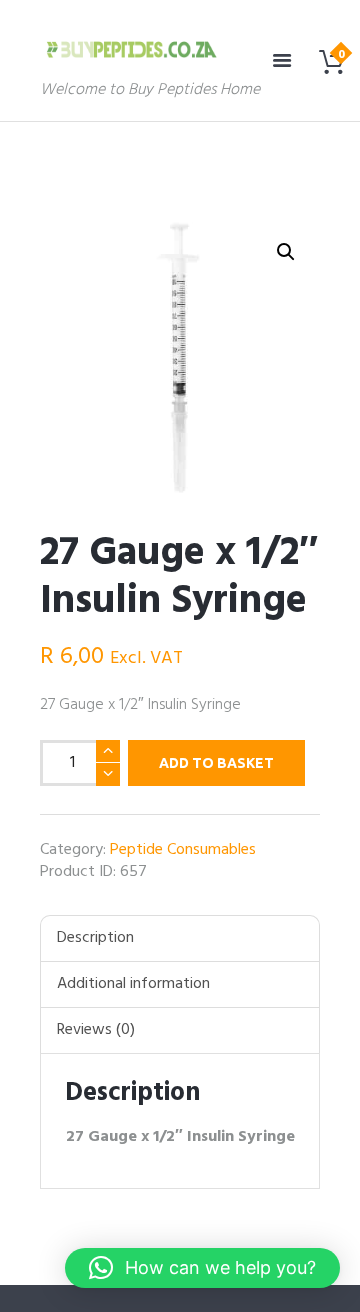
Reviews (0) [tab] (96, 1030)
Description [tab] (95, 938)
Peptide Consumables (183, 850)
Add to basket (216, 763)
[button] (286, 252)
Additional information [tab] (133, 984)
